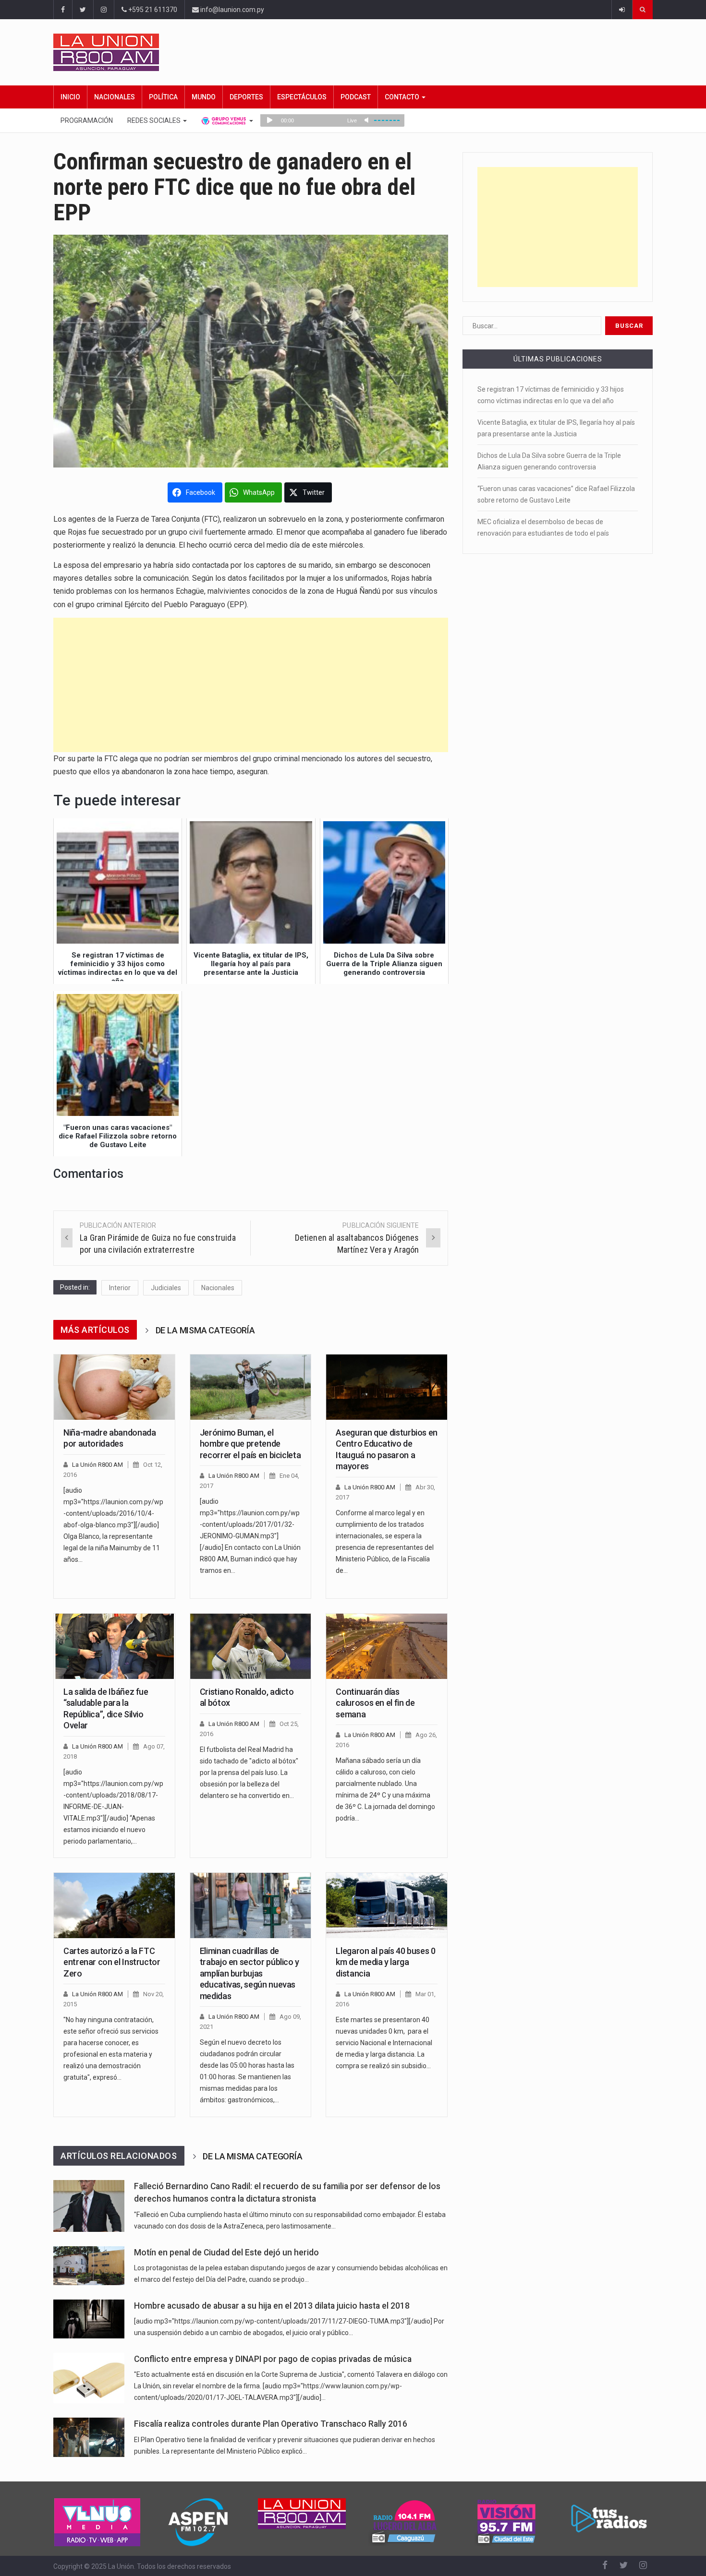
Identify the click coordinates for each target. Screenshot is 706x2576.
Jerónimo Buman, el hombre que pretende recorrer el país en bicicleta (250, 1444)
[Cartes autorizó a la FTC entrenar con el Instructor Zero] (114, 1905)
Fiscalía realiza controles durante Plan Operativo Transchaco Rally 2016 (271, 2424)
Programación (87, 120)
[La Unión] (353, 52)
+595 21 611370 (152, 10)
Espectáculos (302, 97)
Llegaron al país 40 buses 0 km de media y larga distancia (385, 1962)
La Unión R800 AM (97, 1465)
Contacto (403, 97)
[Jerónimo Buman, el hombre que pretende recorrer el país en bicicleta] (251, 1387)
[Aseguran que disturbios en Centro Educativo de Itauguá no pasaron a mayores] (387, 1387)
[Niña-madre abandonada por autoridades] (114, 1387)
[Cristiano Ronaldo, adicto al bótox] (251, 1646)
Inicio (70, 97)
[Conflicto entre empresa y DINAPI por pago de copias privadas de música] (89, 2378)
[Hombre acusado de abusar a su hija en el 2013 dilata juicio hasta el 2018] (89, 2319)
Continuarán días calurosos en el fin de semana (375, 1703)
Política (163, 97)
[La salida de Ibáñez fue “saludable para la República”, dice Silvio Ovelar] (114, 1646)
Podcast (356, 97)
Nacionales (115, 97)
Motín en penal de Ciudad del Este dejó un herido (226, 2253)
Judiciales (166, 1288)
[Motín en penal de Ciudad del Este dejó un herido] (89, 2266)
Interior (120, 1288)
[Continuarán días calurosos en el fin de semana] (387, 1646)
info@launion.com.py (231, 10)
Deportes (246, 97)
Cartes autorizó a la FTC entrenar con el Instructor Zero (112, 1962)
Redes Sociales (155, 120)
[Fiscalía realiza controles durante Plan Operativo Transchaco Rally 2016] (89, 2437)
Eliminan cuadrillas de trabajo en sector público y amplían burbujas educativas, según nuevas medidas (250, 1973)
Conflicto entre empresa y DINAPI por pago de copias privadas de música (273, 2359)
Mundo (204, 97)
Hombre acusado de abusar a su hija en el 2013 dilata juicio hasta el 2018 (272, 2306)
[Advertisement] (251, 685)
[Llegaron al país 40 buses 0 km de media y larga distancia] (387, 1905)
